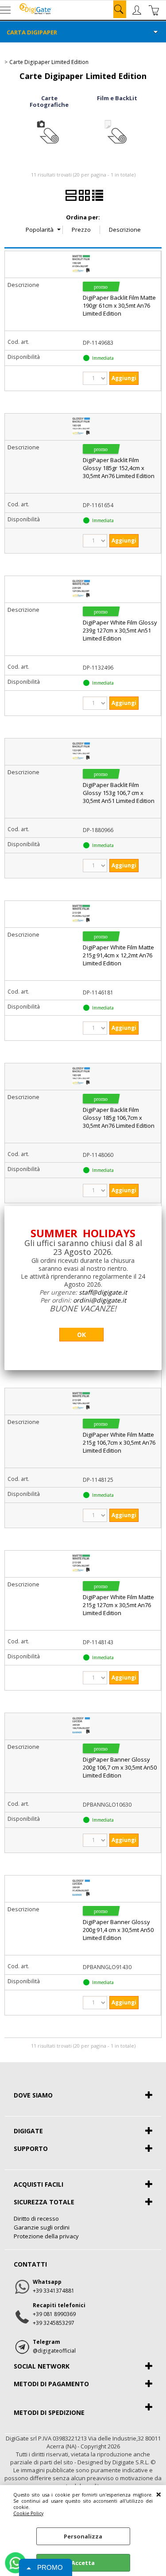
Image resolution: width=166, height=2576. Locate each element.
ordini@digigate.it (100, 1300)
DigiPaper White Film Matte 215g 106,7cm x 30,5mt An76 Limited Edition (119, 1442)
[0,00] (155, 10)
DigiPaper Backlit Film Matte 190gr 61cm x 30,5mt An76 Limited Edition (119, 305)
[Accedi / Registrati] (138, 10)
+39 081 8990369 (54, 2314)
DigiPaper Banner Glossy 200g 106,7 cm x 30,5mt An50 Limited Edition (120, 1767)
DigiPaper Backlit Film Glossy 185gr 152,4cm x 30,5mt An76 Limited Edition (119, 468)
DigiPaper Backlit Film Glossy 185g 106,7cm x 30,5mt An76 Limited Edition (119, 1118)
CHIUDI (159, 2494)
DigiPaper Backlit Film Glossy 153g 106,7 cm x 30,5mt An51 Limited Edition (119, 793)
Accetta (83, 2563)
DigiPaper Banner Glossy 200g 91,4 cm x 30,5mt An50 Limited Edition (118, 1930)
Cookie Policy (28, 2513)
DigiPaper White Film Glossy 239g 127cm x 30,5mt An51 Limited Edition (120, 630)
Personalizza (83, 2536)
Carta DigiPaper (32, 32)
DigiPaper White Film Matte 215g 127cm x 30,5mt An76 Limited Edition (118, 1605)
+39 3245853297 (54, 2323)
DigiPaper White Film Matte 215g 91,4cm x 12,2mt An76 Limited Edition (118, 955)
